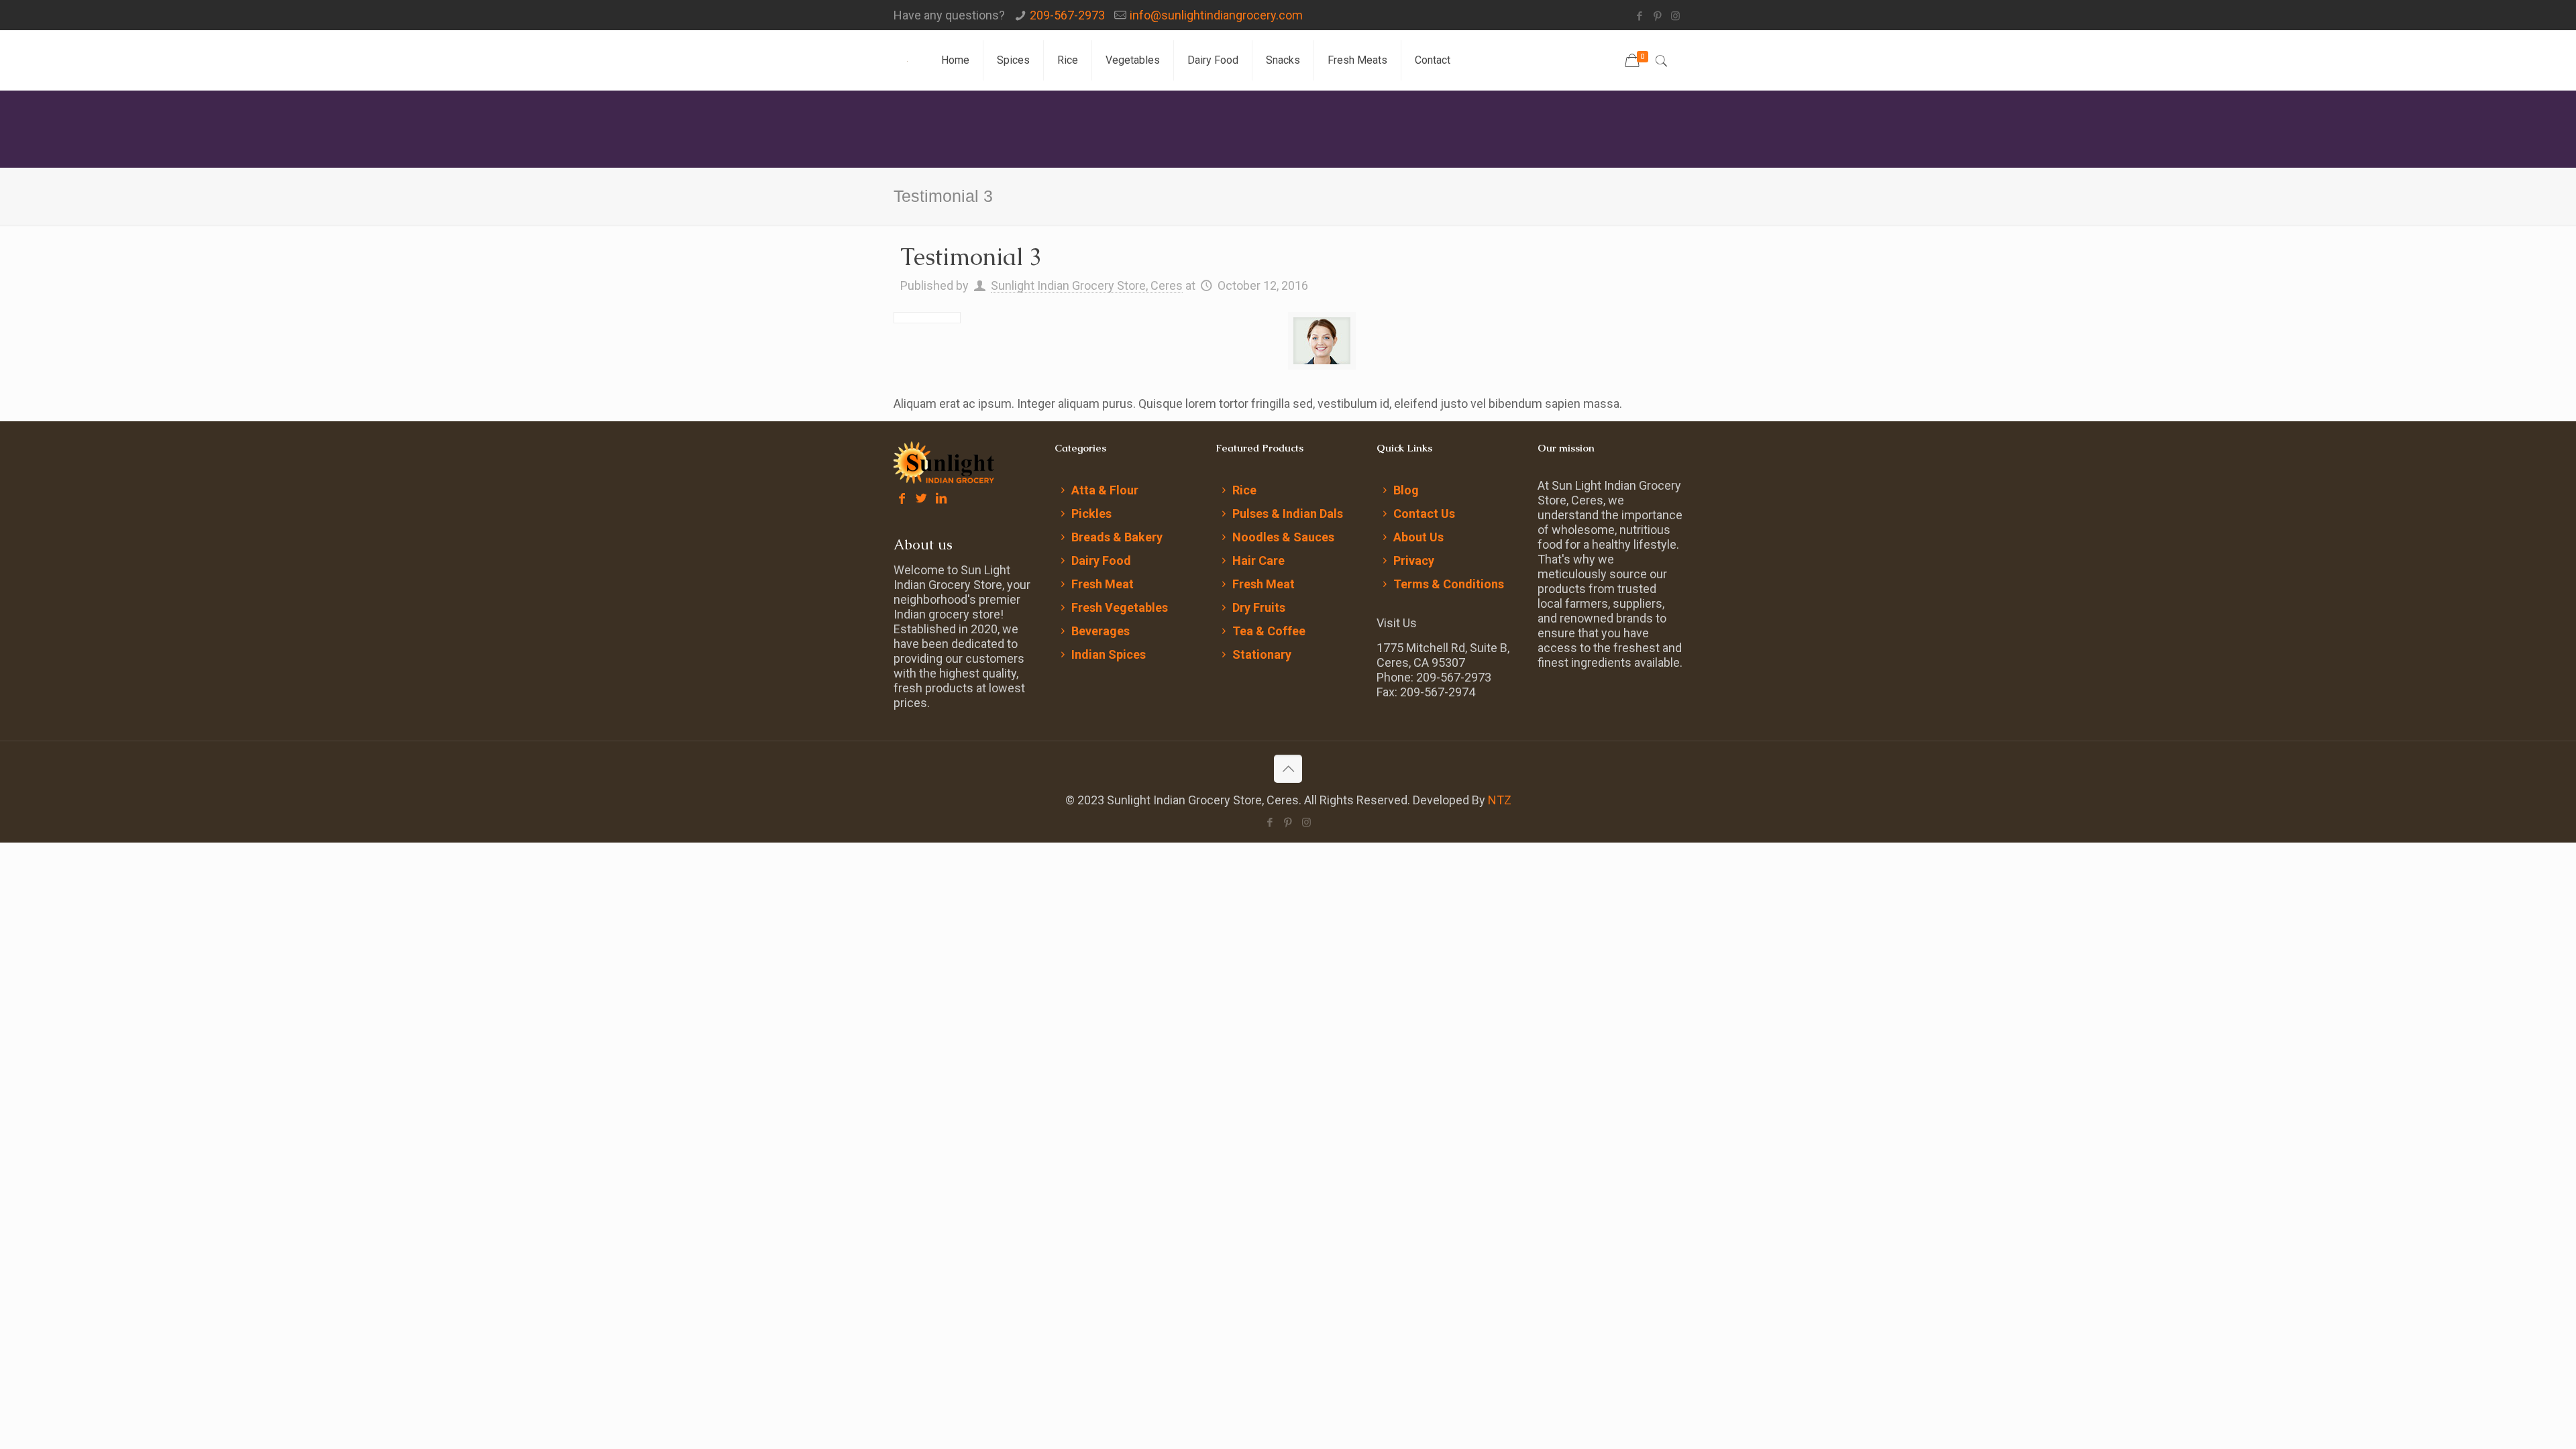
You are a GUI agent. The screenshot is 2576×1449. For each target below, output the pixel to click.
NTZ (1500, 800)
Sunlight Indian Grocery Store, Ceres (1087, 285)
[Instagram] (1675, 16)
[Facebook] (1639, 16)
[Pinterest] (1657, 16)
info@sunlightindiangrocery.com (1216, 15)
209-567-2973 (1067, 15)
